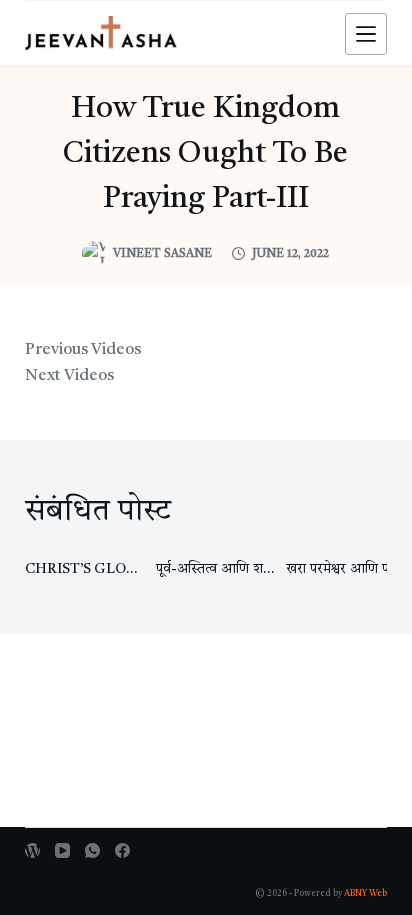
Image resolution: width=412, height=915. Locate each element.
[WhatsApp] (92, 850)
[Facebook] (122, 850)
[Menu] (366, 34)
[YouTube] (62, 850)
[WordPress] (32, 850)
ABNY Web (365, 893)
